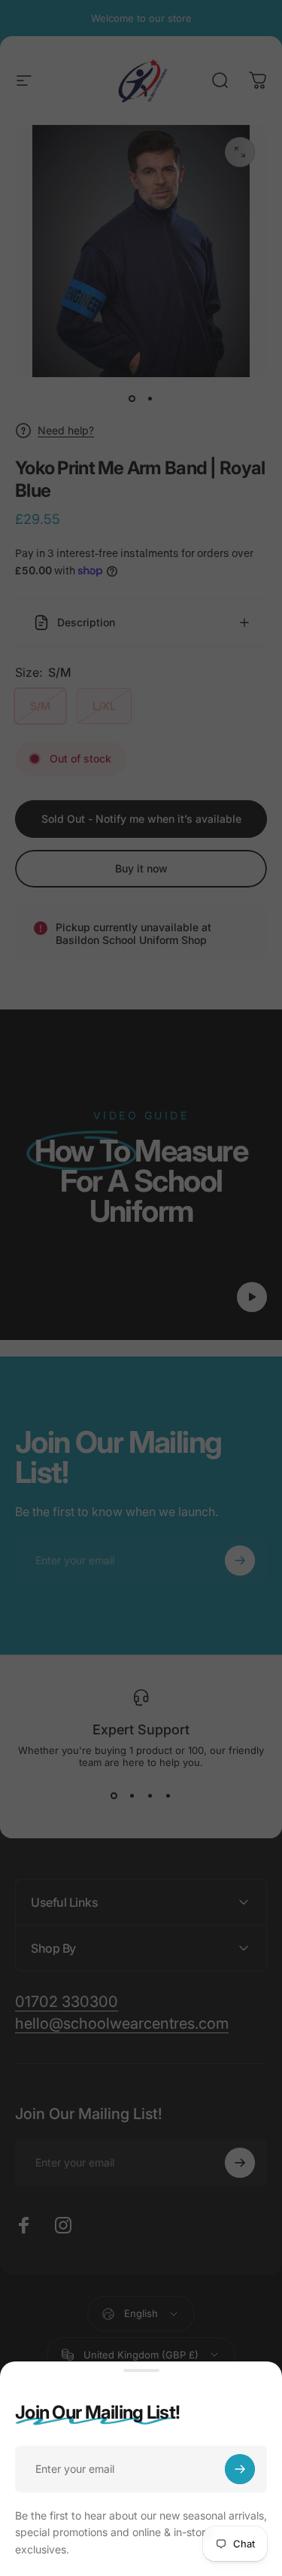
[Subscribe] (240, 2469)
